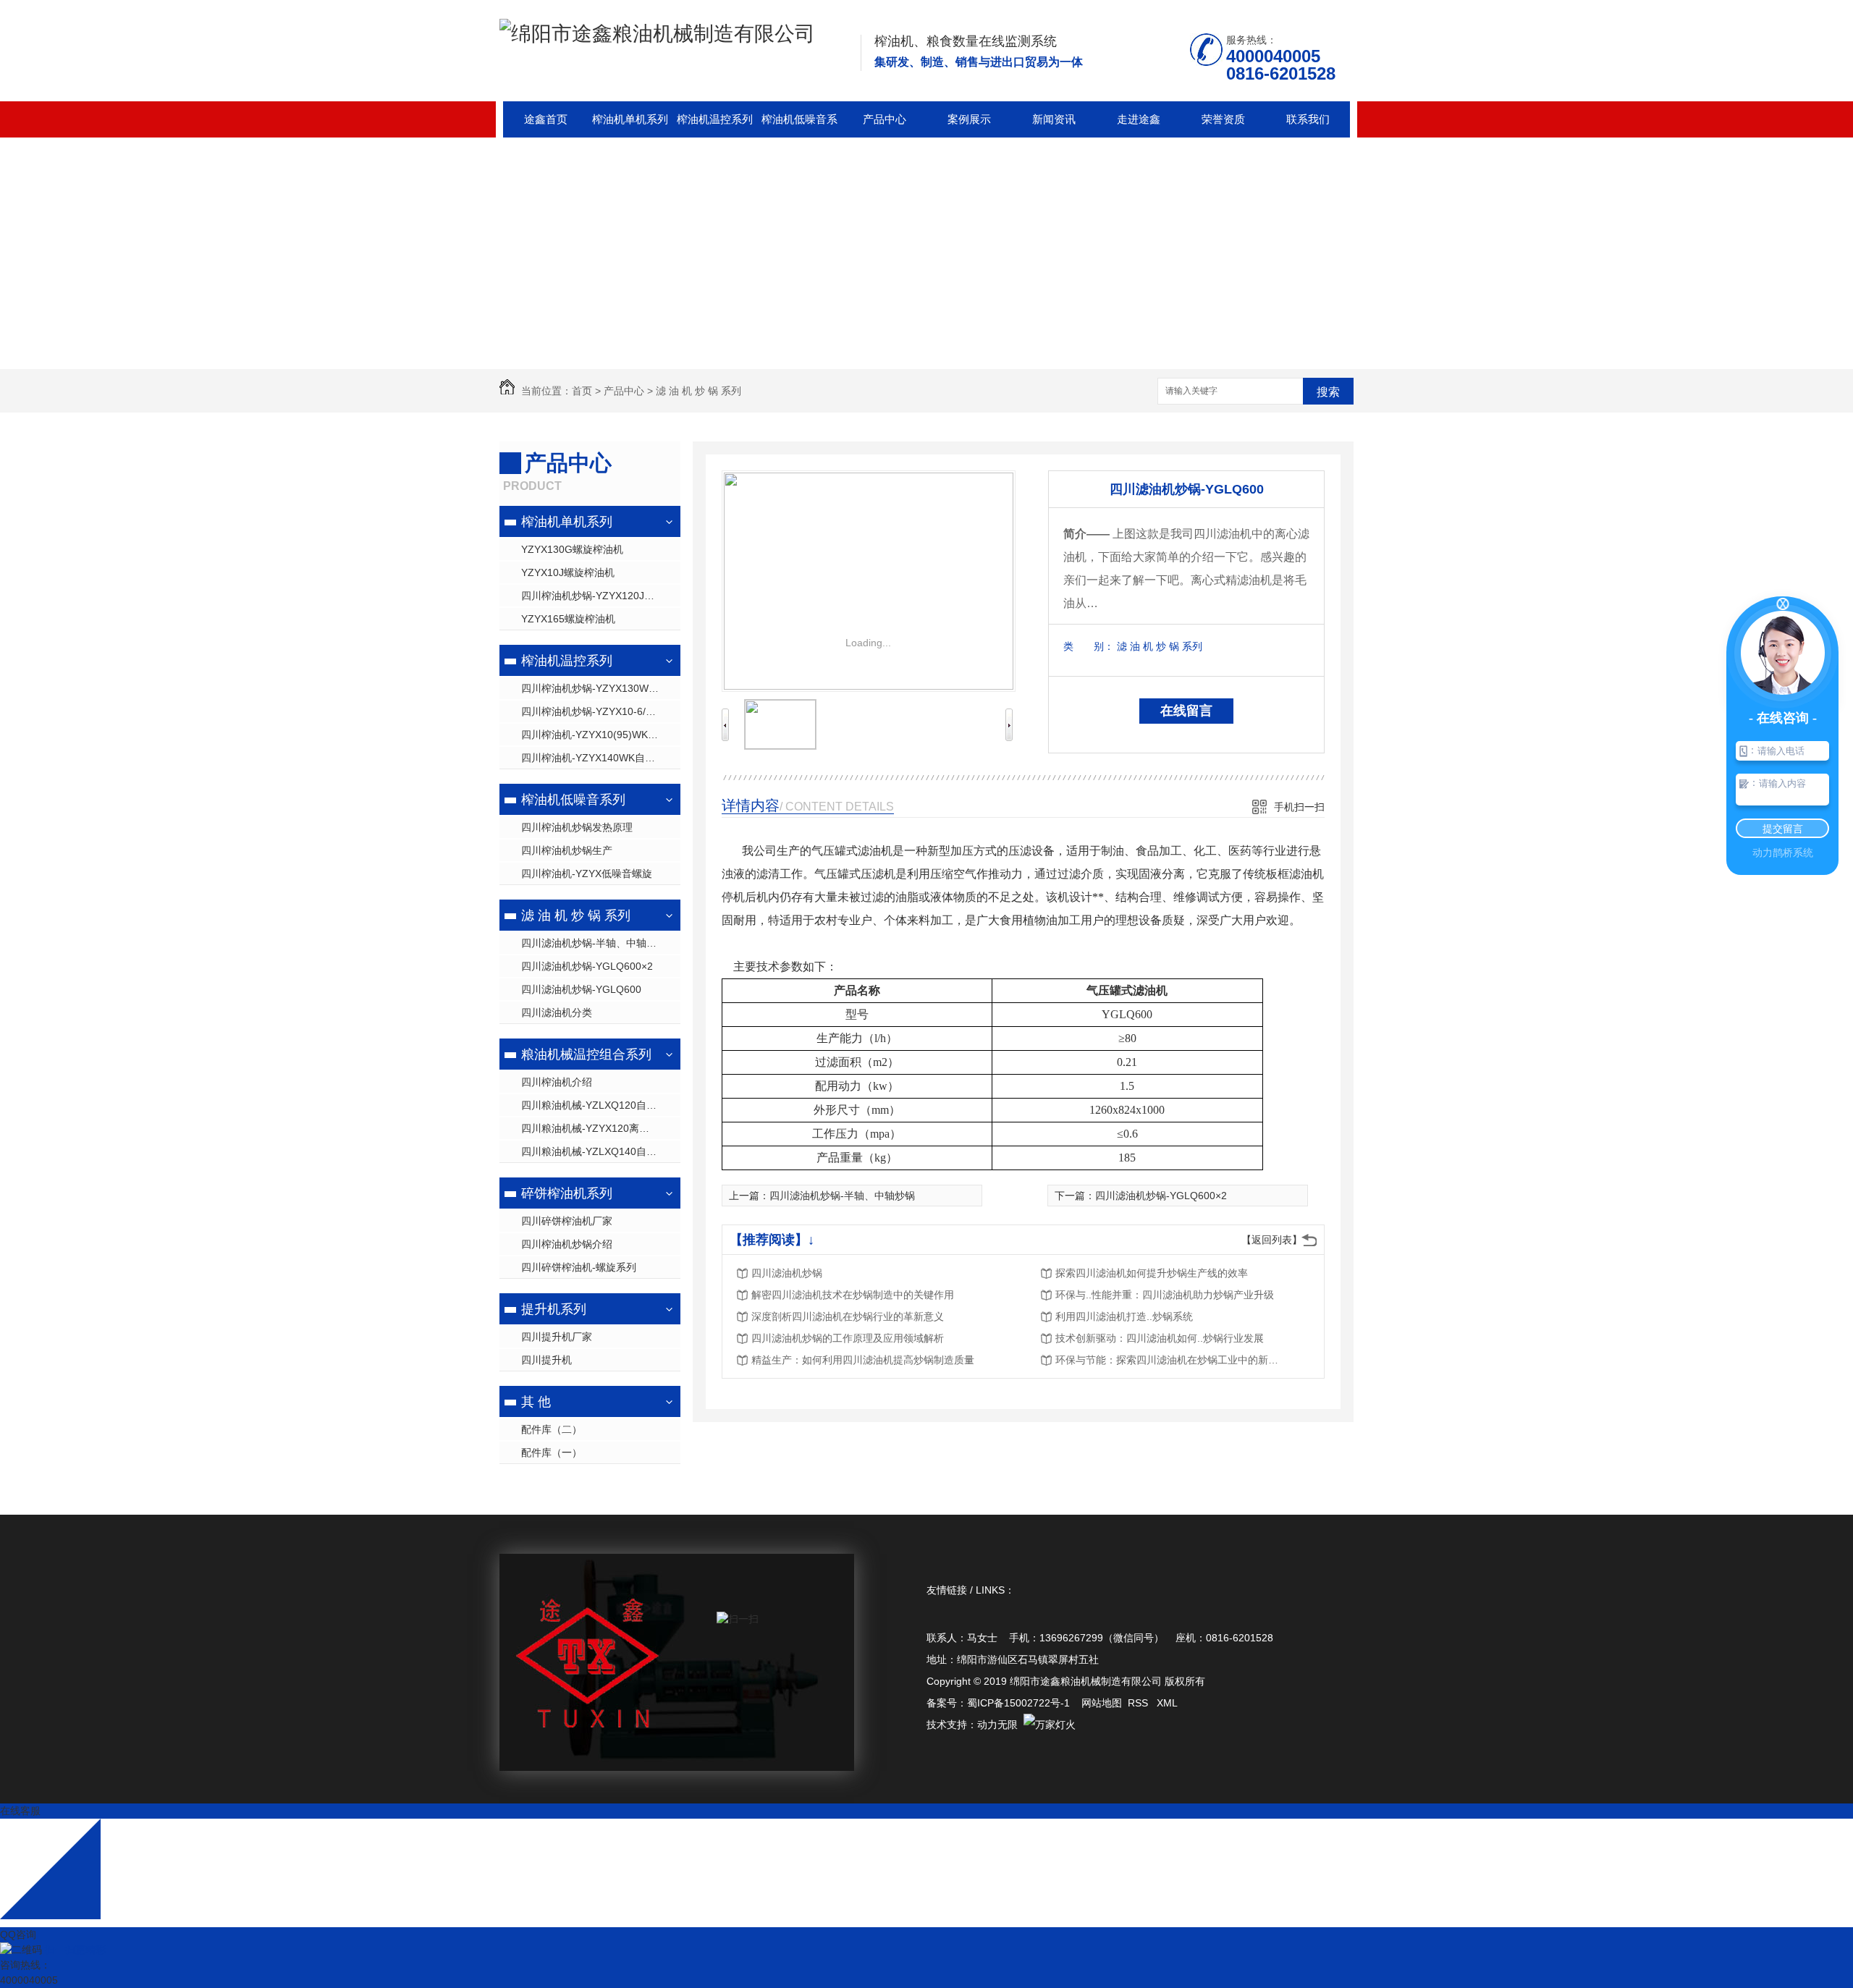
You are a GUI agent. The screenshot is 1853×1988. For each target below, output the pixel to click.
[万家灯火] (1050, 1725)
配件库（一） (552, 1452)
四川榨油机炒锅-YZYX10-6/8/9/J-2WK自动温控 (601, 711)
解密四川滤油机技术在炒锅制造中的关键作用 (853, 1295)
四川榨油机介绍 (557, 1082)
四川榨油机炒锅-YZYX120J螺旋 (593, 596)
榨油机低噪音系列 (799, 125)
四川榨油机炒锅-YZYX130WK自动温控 (601, 688)
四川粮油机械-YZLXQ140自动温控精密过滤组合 (601, 1151)
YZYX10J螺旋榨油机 (568, 572)
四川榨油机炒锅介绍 (567, 1244)
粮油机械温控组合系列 (586, 1054)
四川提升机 (546, 1360)
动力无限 (997, 1725)
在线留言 (1186, 711)
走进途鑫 (1139, 119)
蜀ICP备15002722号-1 (1018, 1703)
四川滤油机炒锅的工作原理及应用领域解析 (848, 1338)
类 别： (1089, 646)
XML (1167, 1703)
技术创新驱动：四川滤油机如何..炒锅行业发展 (1160, 1338)
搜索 (1328, 392)
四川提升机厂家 (557, 1337)
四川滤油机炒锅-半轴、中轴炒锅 (594, 943)
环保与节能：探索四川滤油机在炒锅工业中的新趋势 (1171, 1360)
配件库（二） (552, 1429)
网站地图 (1102, 1703)
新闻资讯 (1054, 119)
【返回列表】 (1272, 1240)
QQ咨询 (18, 1934)
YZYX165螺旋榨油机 (568, 619)
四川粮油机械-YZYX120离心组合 (595, 1128)
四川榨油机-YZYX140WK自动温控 (598, 758)
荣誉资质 (1223, 119)
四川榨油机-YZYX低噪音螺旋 (587, 874)
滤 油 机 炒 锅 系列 (698, 391)
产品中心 (885, 119)
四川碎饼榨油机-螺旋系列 (579, 1267)
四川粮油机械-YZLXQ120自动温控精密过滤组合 (601, 1105)
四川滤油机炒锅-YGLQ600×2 (587, 966)
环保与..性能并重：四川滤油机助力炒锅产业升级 (1165, 1295)
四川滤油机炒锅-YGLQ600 (581, 989)
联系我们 (1308, 119)
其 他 (536, 1402)
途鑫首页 (546, 119)
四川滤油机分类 (557, 1012)
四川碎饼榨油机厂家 (567, 1221)
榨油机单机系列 (630, 119)
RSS (1139, 1703)
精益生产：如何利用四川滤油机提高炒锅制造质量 (863, 1360)
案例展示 (969, 119)
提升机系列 (554, 1309)
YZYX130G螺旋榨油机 (572, 549)
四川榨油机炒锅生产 (567, 850)
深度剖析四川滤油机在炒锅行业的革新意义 (848, 1316)
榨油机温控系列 (715, 119)
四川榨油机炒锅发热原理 (577, 827)
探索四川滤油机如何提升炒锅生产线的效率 (1152, 1273)
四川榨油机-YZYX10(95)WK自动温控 (601, 735)
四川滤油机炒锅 (787, 1273)
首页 (582, 391)
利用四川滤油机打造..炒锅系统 (1124, 1316)
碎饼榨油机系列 (567, 1193)
